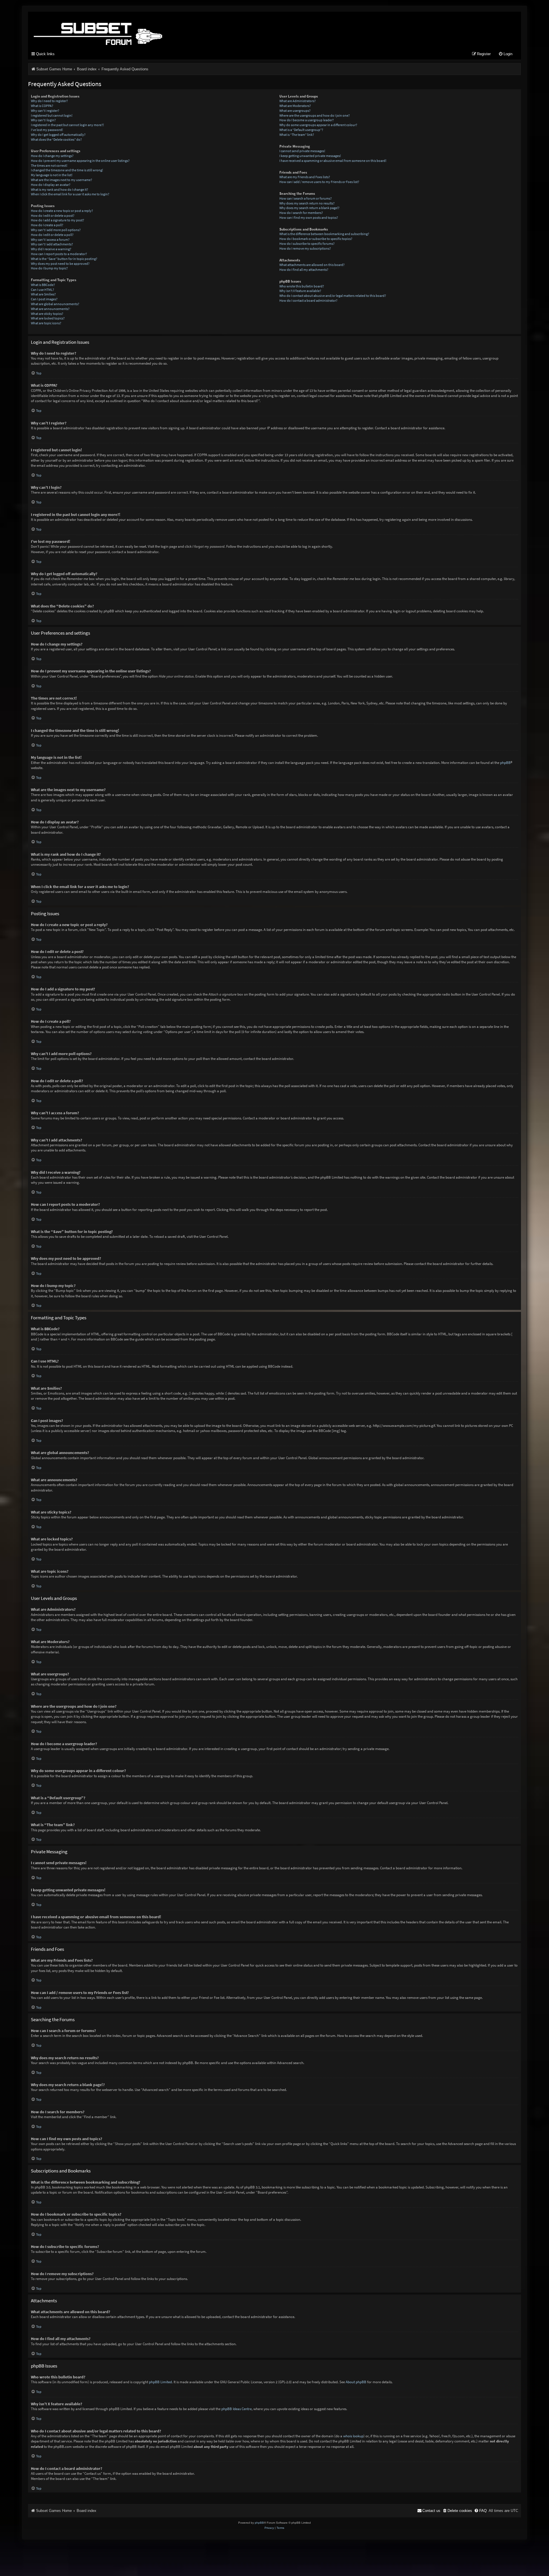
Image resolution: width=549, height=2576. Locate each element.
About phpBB (356, 2382)
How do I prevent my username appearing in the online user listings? (80, 161)
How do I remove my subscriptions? (305, 248)
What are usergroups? (295, 111)
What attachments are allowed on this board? (312, 265)
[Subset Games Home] (134, 29)
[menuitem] (505, 54)
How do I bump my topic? (49, 268)
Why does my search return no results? (307, 203)
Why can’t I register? (45, 111)
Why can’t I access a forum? (50, 240)
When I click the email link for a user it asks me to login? (70, 194)
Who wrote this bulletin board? (302, 286)
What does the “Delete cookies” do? (56, 139)
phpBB (505, 763)
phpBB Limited (160, 2382)
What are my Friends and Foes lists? (305, 177)
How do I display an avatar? (51, 185)
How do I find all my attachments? (304, 270)
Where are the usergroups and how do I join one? (315, 115)
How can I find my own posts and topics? (309, 218)
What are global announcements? (55, 304)
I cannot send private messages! (302, 151)
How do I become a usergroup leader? (307, 120)
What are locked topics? (48, 318)
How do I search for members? (301, 213)
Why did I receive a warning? (51, 249)
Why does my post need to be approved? (60, 264)
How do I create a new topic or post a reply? (62, 211)
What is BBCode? (43, 285)
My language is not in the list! (52, 175)
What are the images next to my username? (61, 180)
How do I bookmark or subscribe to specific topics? (316, 239)
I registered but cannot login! (52, 115)
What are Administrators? (298, 101)
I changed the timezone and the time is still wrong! (67, 170)
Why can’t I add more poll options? (56, 230)
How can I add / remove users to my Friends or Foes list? (319, 182)
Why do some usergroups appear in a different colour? (318, 125)
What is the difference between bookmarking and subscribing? (324, 234)
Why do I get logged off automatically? (58, 135)
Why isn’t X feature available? (300, 291)
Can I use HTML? (42, 290)
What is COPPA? (42, 106)
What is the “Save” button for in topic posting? (64, 259)
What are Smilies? (43, 294)
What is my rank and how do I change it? (59, 189)
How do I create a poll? (47, 225)
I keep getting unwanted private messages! (310, 156)
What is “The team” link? (297, 135)
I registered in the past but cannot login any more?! (67, 125)
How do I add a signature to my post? (57, 220)
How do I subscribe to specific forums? (307, 244)
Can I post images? (44, 299)
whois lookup (353, 2436)
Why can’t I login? (43, 120)
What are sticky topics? (47, 314)
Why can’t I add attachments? (52, 244)
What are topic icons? (46, 323)
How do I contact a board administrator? (308, 300)
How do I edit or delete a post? (53, 216)
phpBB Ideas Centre (236, 2409)
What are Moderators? (295, 106)
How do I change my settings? (52, 156)
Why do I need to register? (49, 101)
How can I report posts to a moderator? (59, 254)
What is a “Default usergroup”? (301, 130)
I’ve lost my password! (47, 130)
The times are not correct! (49, 165)
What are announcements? (50, 309)
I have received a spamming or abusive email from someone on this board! (333, 161)
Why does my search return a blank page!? (309, 208)
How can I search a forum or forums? (306, 198)
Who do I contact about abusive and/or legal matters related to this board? (333, 296)
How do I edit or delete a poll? (52, 235)
